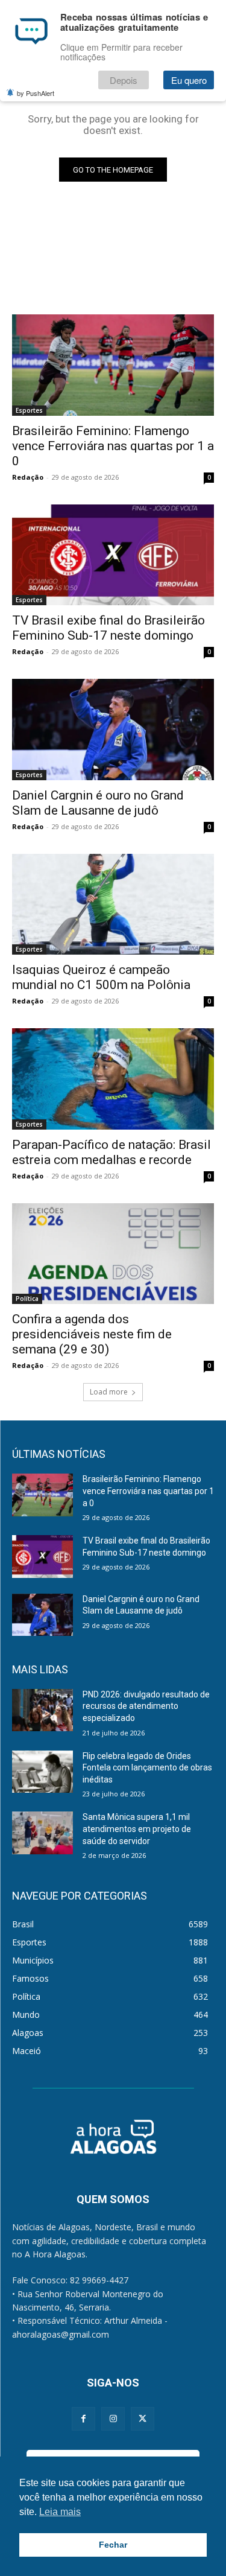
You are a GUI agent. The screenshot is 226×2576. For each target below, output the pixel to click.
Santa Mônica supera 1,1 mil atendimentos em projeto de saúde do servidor (137, 1829)
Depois (124, 80)
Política (27, 1299)
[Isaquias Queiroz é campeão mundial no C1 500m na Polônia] (113, 905)
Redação (28, 477)
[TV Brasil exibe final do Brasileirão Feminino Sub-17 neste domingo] (113, 555)
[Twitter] (143, 2419)
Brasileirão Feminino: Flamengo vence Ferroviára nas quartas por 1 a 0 (113, 446)
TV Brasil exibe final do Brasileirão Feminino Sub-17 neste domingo (108, 628)
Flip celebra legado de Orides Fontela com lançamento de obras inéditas (147, 1768)
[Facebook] (83, 2419)
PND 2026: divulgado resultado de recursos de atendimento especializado (146, 1706)
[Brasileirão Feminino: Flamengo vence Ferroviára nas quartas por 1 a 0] (113, 365)
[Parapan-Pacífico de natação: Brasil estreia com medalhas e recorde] (113, 1079)
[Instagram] (113, 2419)
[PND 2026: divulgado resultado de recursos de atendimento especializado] (42, 1710)
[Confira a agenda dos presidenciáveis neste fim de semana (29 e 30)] (113, 1254)
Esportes (29, 410)
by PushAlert (36, 93)
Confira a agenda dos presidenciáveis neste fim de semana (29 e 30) (92, 1334)
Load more (109, 1392)
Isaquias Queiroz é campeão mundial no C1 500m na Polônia (101, 977)
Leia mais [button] (60, 2512)
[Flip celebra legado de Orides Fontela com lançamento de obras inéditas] (42, 1772)
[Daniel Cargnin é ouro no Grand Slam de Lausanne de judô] (113, 730)
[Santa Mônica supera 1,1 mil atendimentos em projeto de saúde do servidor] (42, 1833)
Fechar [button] (113, 2545)
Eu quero (189, 80)
